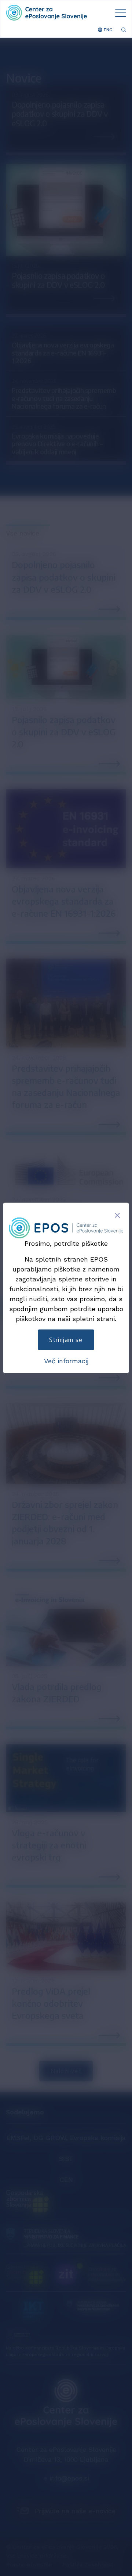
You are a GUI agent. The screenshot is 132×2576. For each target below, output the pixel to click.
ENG (107, 30)
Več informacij (66, 1361)
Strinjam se (66, 1340)
